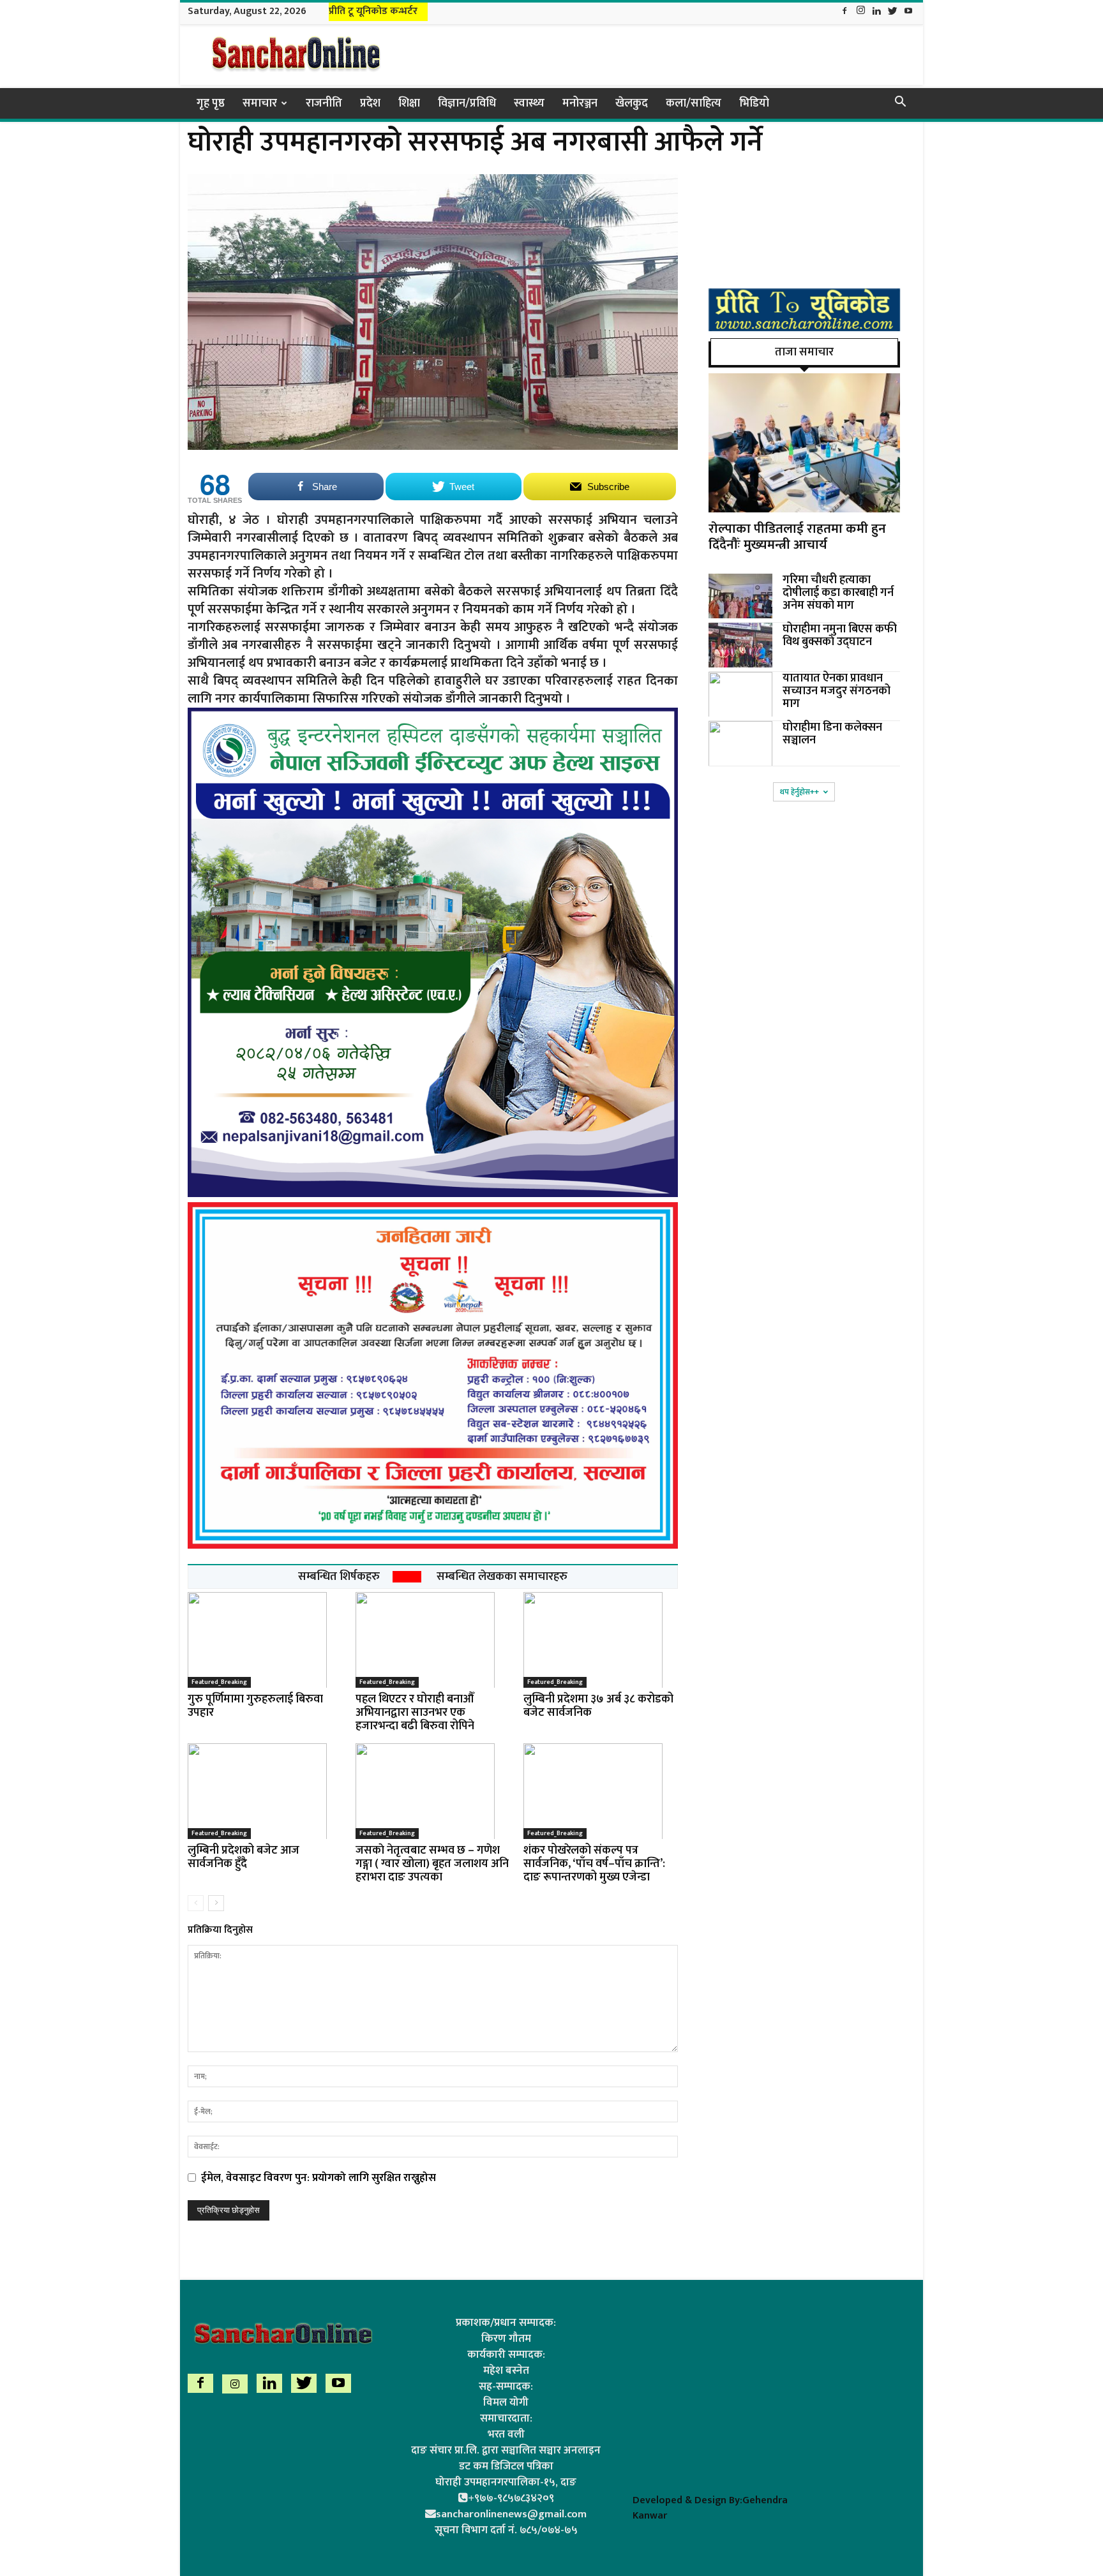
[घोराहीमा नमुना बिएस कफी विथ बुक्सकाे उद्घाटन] (740, 645)
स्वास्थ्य (529, 103)
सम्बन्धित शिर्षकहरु (339, 1577)
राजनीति (324, 103)
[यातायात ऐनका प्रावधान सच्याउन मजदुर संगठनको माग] (740, 694)
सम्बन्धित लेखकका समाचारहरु (502, 1577)
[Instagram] (860, 12)
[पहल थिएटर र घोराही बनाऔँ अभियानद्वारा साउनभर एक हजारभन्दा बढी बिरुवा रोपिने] (433, 1640)
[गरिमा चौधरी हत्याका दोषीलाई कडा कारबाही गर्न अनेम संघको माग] (740, 596)
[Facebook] (844, 12)
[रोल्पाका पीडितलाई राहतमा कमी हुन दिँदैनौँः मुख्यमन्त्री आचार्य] (804, 443)
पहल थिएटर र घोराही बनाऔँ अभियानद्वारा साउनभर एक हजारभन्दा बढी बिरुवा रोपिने (415, 1713)
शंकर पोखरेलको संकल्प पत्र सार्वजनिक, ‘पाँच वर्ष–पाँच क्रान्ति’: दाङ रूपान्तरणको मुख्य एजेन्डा (594, 1864)
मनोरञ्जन (580, 103)
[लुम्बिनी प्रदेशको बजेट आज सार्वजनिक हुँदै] (265, 1791)
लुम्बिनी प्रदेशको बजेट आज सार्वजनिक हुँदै (244, 1857)
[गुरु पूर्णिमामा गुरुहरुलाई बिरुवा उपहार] (265, 1640)
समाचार (260, 103)
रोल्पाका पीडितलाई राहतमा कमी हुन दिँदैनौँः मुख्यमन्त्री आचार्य (797, 537)
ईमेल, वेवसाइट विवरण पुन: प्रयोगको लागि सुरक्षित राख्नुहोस (319, 2178)
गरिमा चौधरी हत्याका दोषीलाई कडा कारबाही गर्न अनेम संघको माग (838, 593)
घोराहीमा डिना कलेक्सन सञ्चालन (832, 734)
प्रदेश (370, 103)
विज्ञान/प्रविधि (467, 103)
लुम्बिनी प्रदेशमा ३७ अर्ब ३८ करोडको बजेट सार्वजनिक (598, 1706)
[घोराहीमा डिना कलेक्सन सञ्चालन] (740, 743)
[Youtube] (908, 12)
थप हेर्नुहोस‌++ (799, 792)
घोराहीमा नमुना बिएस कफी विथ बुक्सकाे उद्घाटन (840, 636)
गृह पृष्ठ (211, 103)
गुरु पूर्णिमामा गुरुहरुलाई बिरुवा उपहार (255, 1706)
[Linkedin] (876, 12)
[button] (900, 103)
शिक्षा (409, 103)
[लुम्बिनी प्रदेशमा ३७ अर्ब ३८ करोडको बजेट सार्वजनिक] (601, 1640)
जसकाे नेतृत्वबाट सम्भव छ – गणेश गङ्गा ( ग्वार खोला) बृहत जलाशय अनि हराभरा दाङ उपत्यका (432, 1864)
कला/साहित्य (694, 103)
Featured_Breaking (219, 1682)
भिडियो (754, 103)
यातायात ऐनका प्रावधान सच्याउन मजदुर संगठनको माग (837, 691)
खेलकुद (632, 103)
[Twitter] (892, 12)
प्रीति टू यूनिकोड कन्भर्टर (373, 11)
